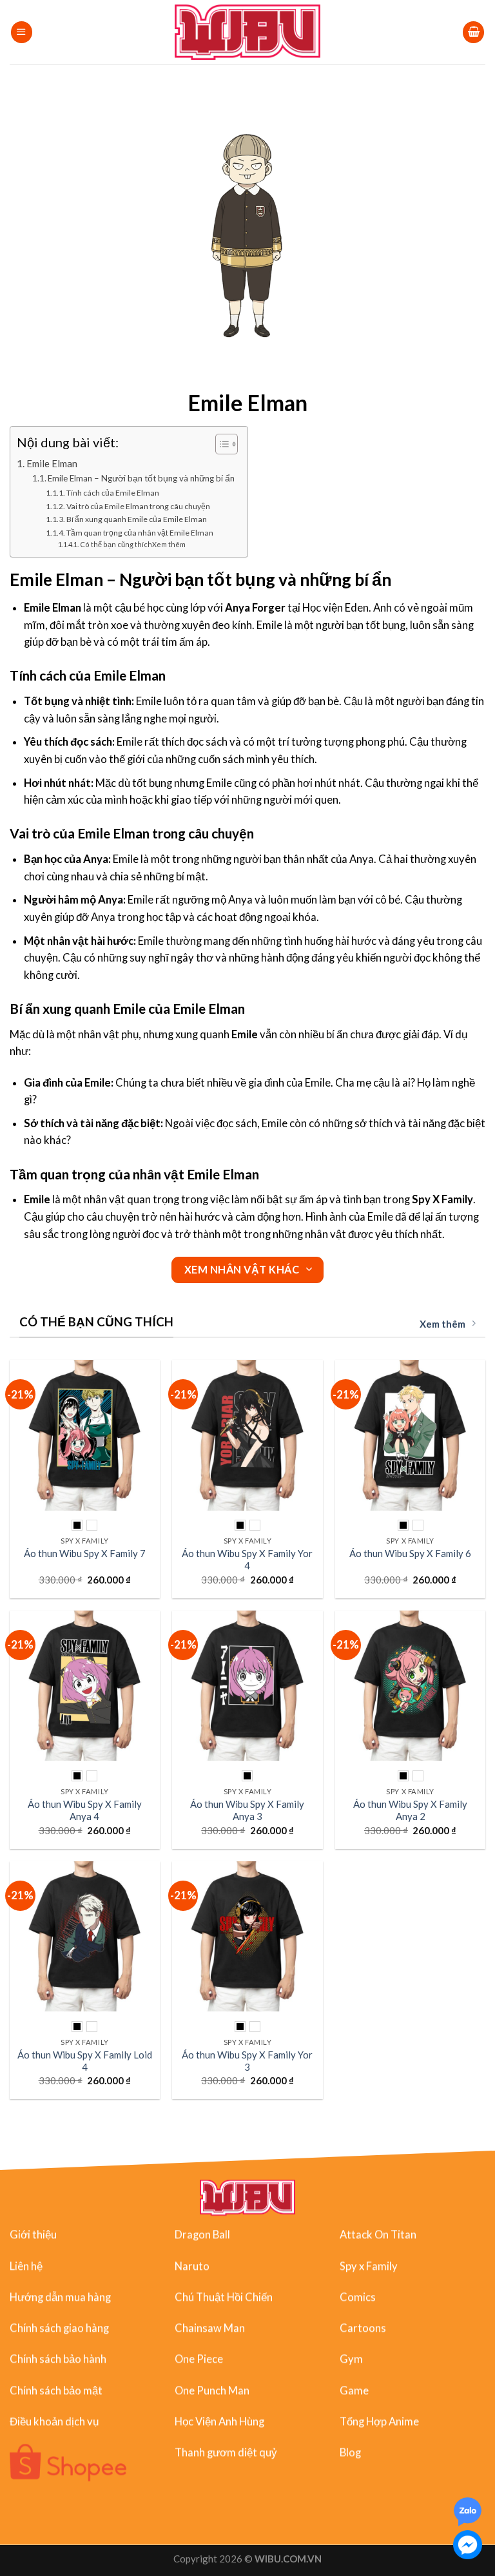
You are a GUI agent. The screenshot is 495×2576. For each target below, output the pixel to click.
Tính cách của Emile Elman (113, 493)
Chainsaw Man (210, 2328)
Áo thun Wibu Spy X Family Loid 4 (85, 2061)
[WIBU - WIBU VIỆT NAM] (248, 32)
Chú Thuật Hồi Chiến (224, 2297)
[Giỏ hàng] (473, 32)
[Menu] (22, 32)
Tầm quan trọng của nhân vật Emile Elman (140, 533)
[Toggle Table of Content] (220, 444)
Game (354, 2390)
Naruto (192, 2266)
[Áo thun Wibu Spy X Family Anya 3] (247, 1686)
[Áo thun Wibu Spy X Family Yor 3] (247, 1936)
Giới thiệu (33, 2234)
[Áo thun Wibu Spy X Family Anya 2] (410, 1686)
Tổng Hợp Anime (379, 2421)
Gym (351, 2359)
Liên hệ (26, 2266)
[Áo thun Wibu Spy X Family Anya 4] (85, 1686)
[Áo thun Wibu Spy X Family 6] (410, 1435)
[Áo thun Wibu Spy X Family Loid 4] (85, 1936)
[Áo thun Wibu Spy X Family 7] (85, 1435)
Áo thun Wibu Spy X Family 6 (410, 1553)
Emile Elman (52, 463)
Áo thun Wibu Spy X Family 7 (85, 1553)
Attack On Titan (378, 2234)
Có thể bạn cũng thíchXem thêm (133, 544)
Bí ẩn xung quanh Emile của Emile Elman (137, 519)
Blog (350, 2452)
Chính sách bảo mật (56, 2390)
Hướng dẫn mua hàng (60, 2297)
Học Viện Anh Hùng (219, 2421)
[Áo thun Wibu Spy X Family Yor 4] (247, 1435)
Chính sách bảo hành (58, 2359)
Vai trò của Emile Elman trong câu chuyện (138, 506)
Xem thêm (442, 1324)
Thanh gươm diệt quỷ (226, 2452)
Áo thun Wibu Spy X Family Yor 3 (247, 2061)
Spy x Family (369, 2266)
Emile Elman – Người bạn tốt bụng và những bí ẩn (141, 478)
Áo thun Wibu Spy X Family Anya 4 (85, 1810)
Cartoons (363, 2328)
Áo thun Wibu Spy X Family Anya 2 (410, 1810)
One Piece (199, 2359)
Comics (358, 2297)
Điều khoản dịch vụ (54, 2421)
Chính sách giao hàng (59, 2328)
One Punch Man (212, 2390)
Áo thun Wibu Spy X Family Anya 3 (247, 1810)
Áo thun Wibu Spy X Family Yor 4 (247, 1559)
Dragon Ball (202, 2234)
